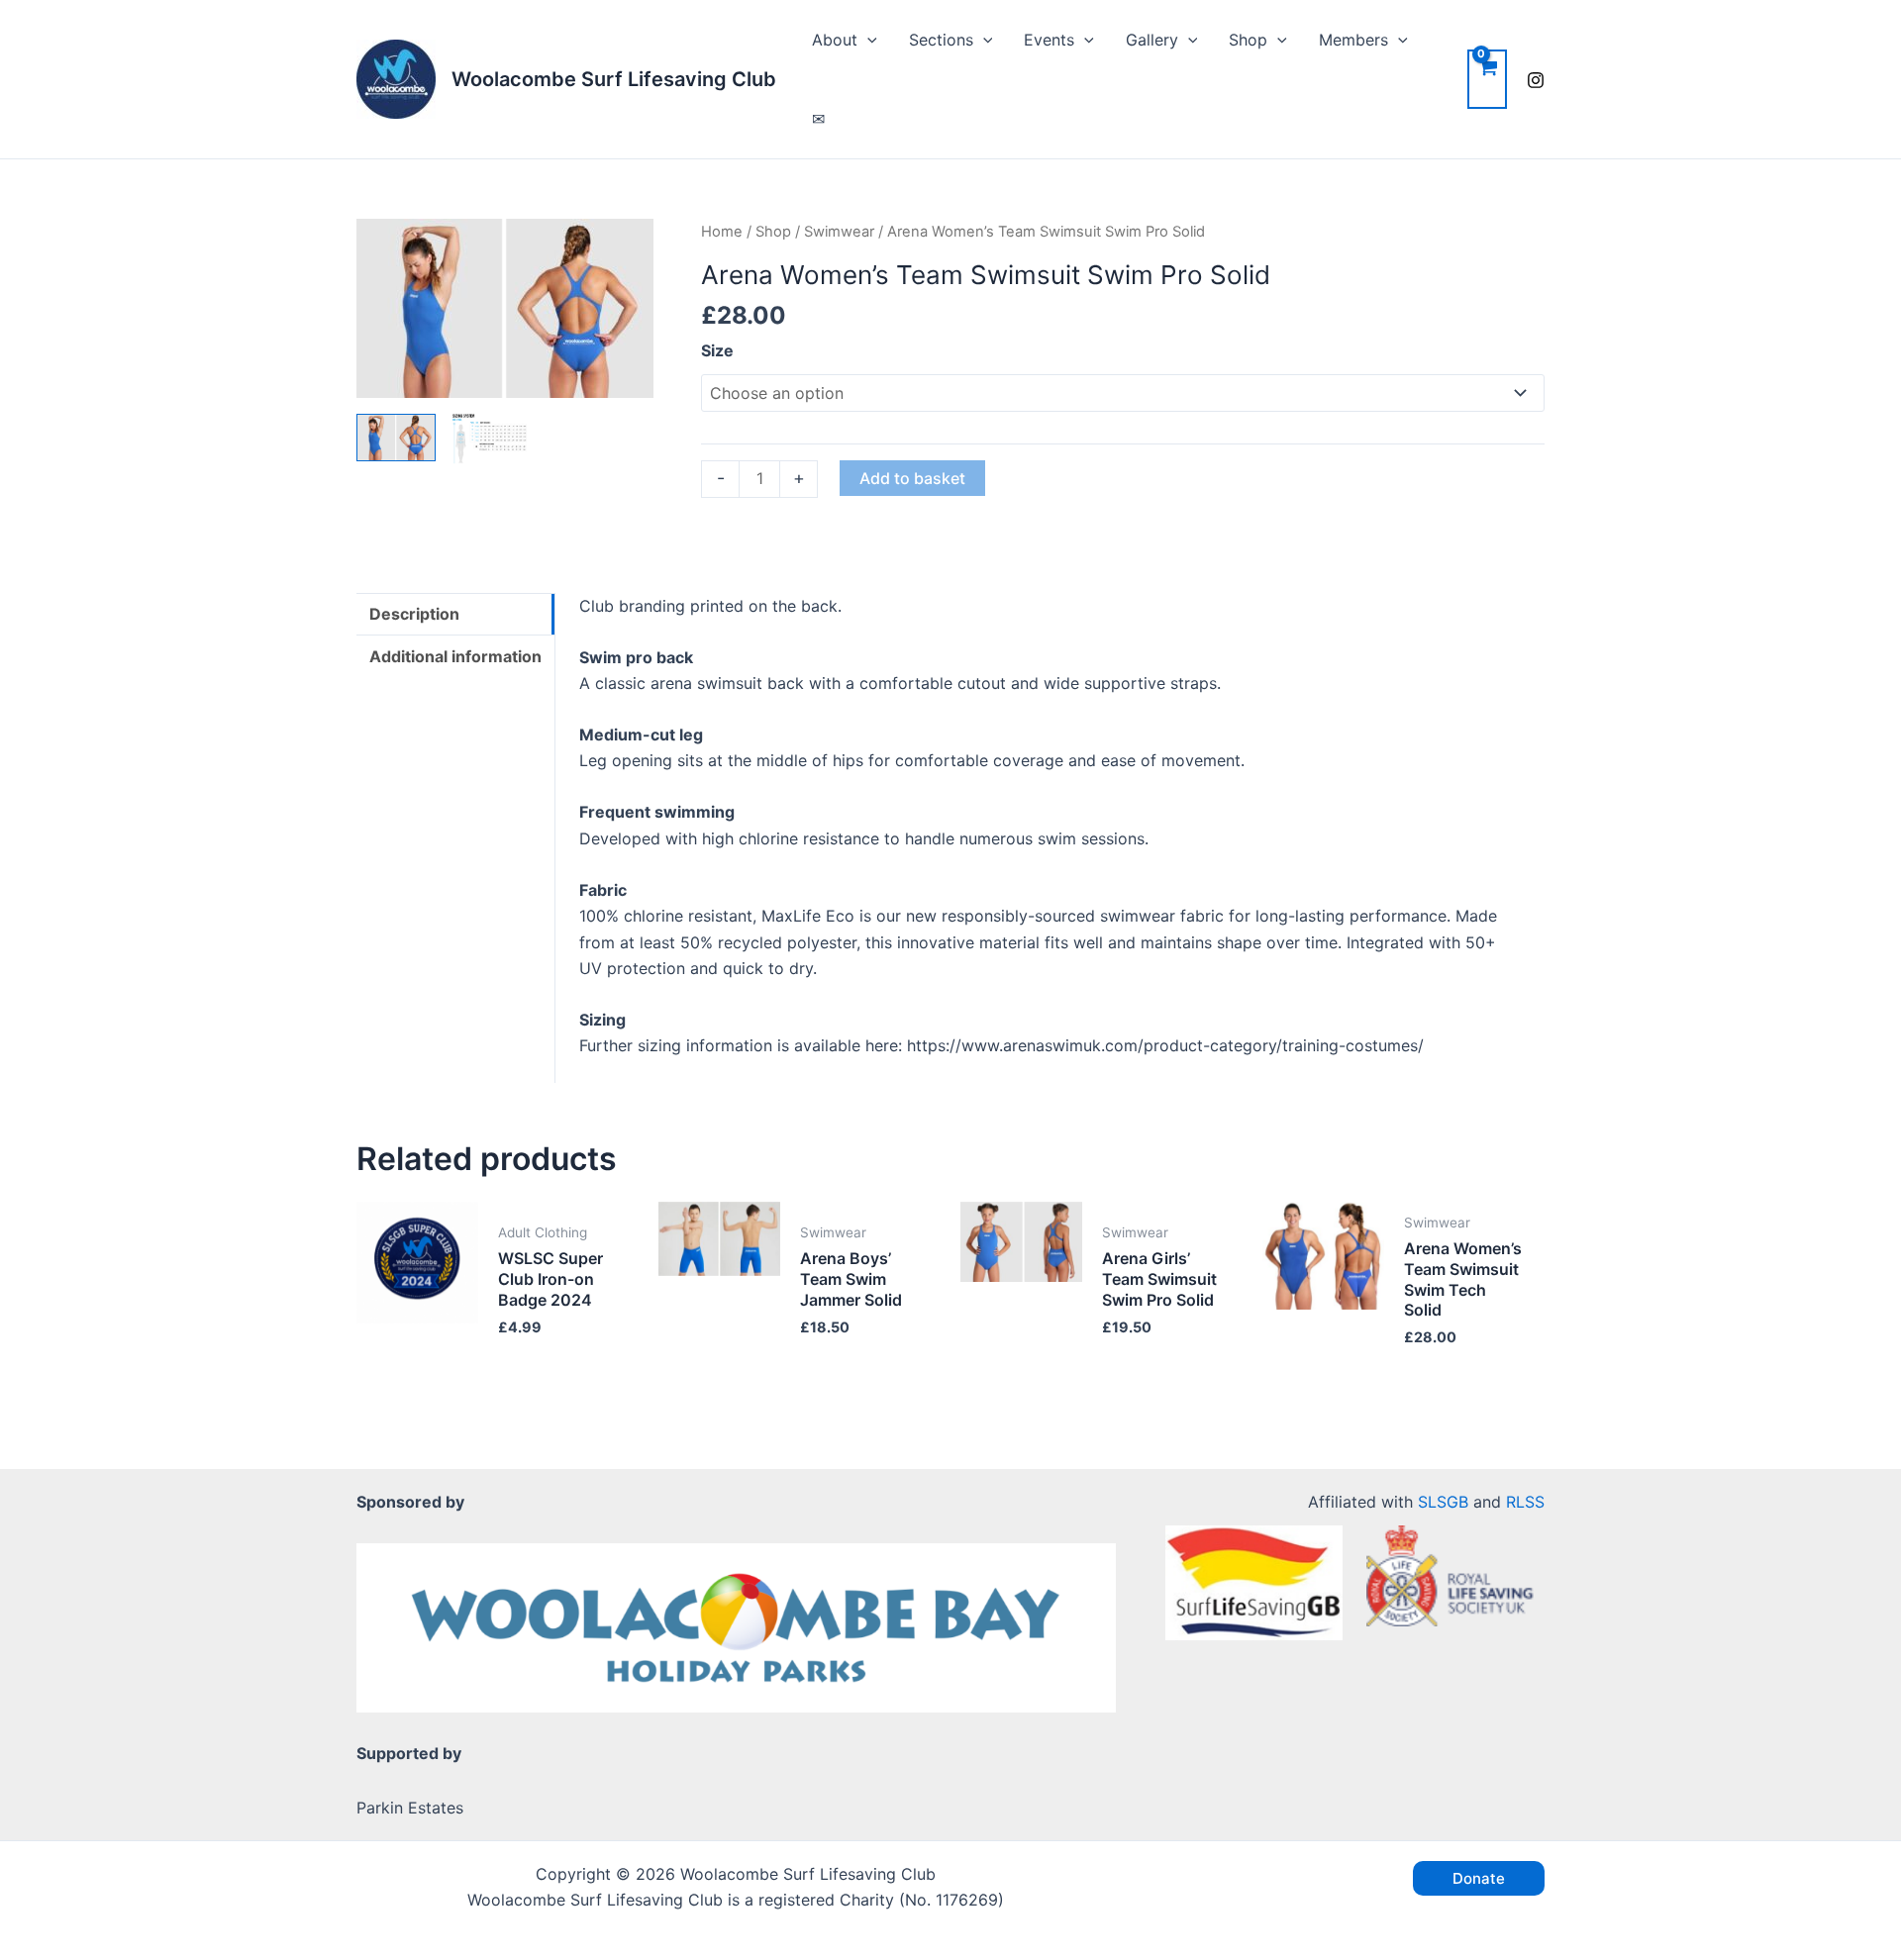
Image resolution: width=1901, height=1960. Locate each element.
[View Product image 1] (396, 438)
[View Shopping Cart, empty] (1487, 79)
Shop (1248, 40)
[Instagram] (1536, 80)
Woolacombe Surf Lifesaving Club (614, 79)
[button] (867, 40)
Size (717, 350)
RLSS (1525, 1502)
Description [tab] (414, 614)
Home (722, 232)
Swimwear (839, 232)
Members (1353, 40)
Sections (941, 40)
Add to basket (912, 478)
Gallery (1152, 40)
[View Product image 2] (490, 439)
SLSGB (1443, 1502)
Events (1049, 40)
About (835, 40)
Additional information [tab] (455, 656)
